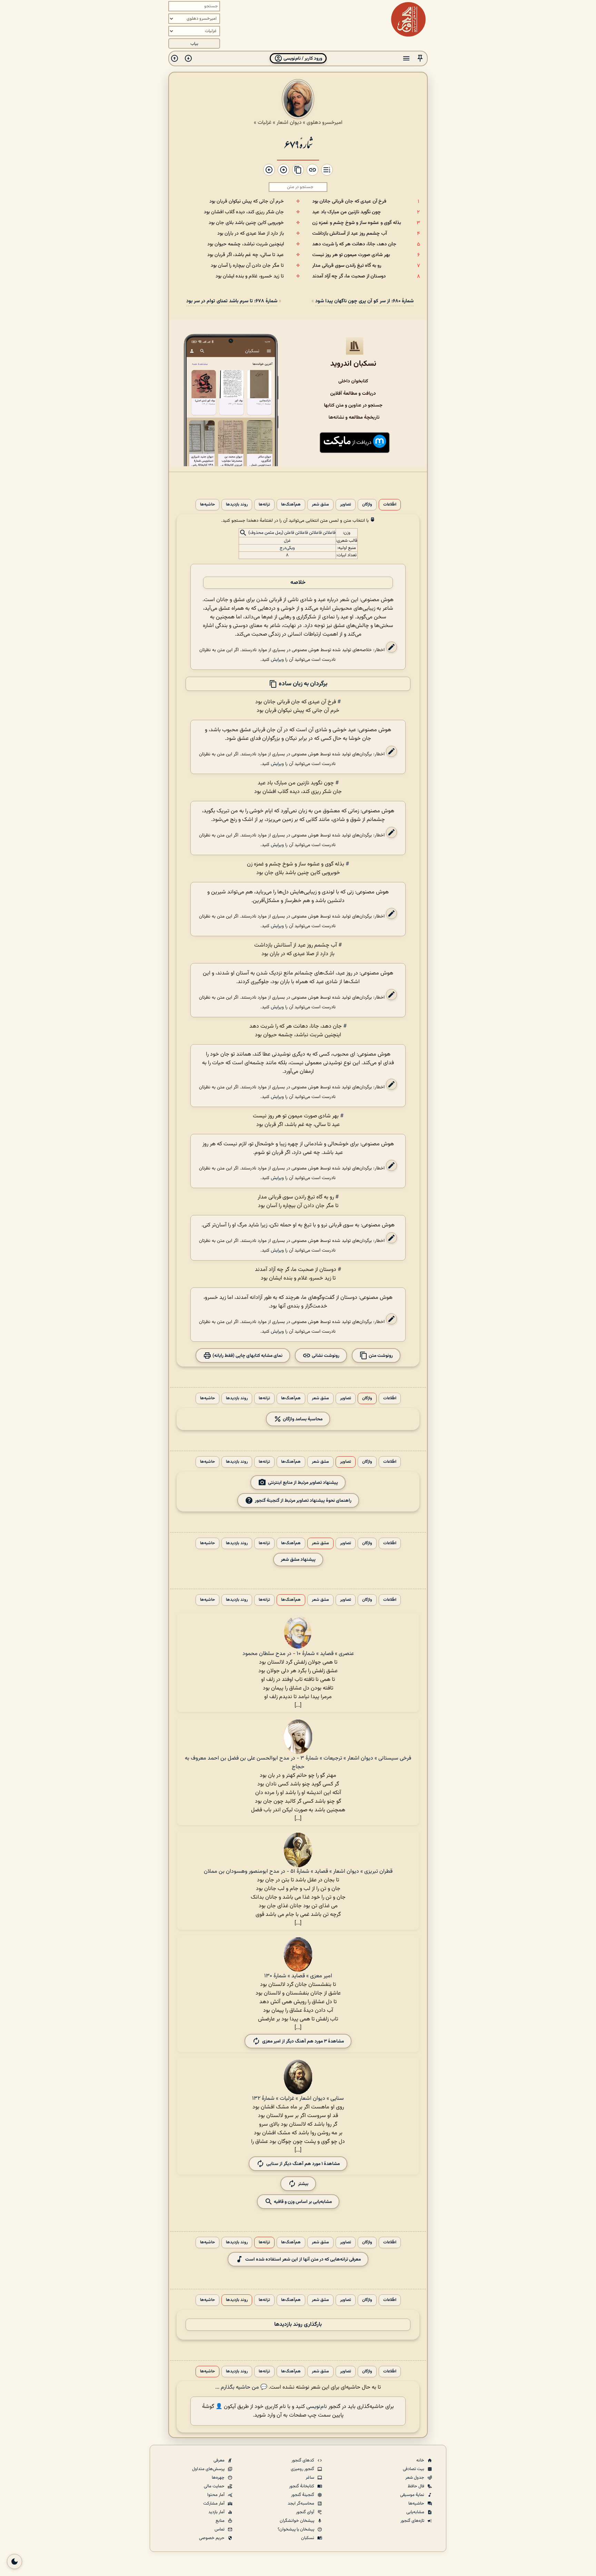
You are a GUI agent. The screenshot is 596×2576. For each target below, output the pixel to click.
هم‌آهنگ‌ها (291, 505)
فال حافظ (416, 2486)
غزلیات (265, 123)
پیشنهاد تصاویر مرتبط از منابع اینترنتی (303, 1483)
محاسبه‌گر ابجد (301, 2504)
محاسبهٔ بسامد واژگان (302, 1419)
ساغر (310, 2478)
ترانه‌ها (264, 505)
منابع (221, 2521)
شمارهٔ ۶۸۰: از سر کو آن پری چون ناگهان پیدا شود (364, 301)
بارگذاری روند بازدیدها (298, 2325)
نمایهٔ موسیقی (413, 2495)
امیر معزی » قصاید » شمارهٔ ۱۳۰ (298, 1976)
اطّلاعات (390, 505)
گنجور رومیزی (303, 2469)
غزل (287, 541)
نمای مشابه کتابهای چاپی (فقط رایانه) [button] (247, 1356)
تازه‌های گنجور (413, 2521)
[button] (420, 58)
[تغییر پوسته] (14, 2562)
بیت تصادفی (414, 2469)
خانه (421, 2460)
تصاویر (346, 505)
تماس (220, 2529)
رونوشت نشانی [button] (325, 1356)
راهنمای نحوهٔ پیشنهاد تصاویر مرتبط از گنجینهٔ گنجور (303, 1501)
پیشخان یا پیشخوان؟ (296, 2529)
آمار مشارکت (214, 2504)
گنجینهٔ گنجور (303, 2495)
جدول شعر (415, 2478)
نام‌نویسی (317, 2407)
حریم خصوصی (212, 2538)
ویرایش (277, 660)
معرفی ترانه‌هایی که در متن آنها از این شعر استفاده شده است (303, 2259)
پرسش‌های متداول (209, 2469)
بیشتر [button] (303, 2184)
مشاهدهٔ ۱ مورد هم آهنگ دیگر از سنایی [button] (303, 2164)
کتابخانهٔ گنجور (302, 2486)
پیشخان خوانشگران (297, 2521)
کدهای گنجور (303, 2460)
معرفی (220, 2460)
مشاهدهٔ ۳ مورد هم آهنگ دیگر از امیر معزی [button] (303, 2041)
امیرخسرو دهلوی (325, 123)
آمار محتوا (216, 2495)
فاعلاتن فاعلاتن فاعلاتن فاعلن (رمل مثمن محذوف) (292, 533)
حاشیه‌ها (207, 505)
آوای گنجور (306, 2512)
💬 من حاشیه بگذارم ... (241, 2387)
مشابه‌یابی (416, 2512)
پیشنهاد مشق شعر (298, 1560)
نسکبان (308, 2538)
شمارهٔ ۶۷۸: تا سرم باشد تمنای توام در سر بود (232, 301)
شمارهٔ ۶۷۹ (298, 144)
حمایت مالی (215, 2486)
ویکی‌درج (287, 548)
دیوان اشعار (289, 123)
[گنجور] (408, 19)
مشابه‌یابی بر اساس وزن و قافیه (302, 2202)
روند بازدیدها (237, 505)
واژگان (367, 505)
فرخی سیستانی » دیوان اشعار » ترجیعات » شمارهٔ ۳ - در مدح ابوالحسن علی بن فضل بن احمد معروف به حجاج (298, 1763)
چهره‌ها (219, 2478)
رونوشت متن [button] (380, 1356)
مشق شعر (320, 505)
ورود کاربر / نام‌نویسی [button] (302, 58)
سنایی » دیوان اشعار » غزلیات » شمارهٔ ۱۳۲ (298, 2099)
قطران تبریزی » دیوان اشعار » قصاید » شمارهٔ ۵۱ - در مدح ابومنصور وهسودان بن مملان (298, 1872)
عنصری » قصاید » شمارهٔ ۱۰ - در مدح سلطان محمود (298, 1654)
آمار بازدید (217, 2512)
